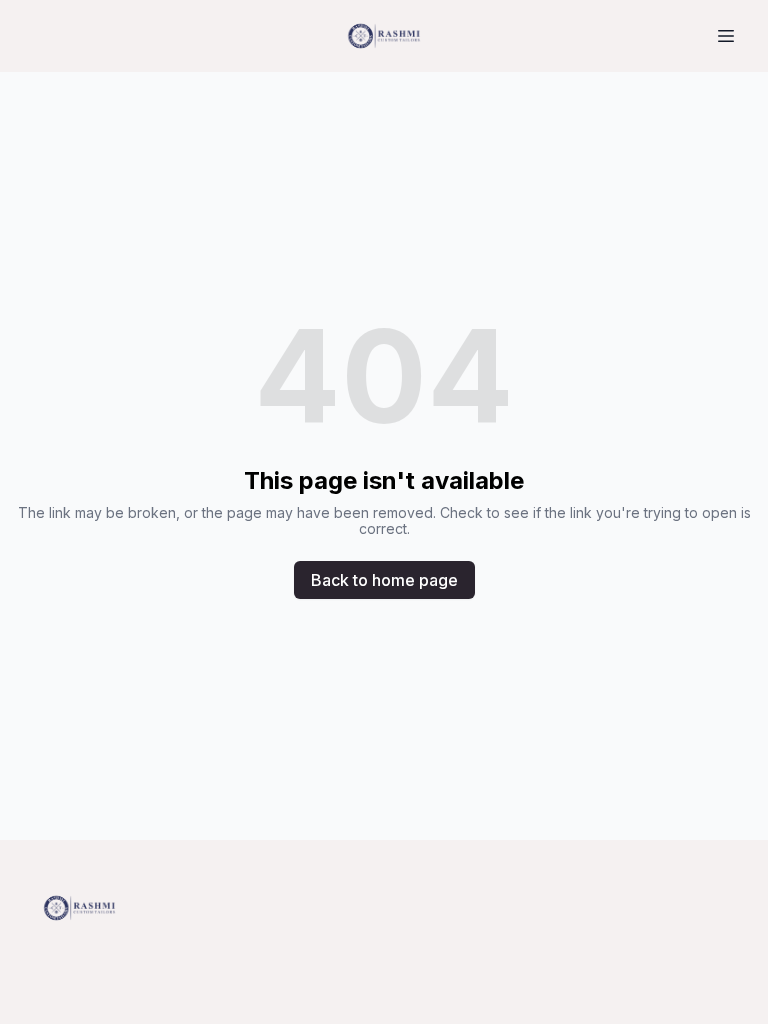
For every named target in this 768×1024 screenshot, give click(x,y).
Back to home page (384, 580)
